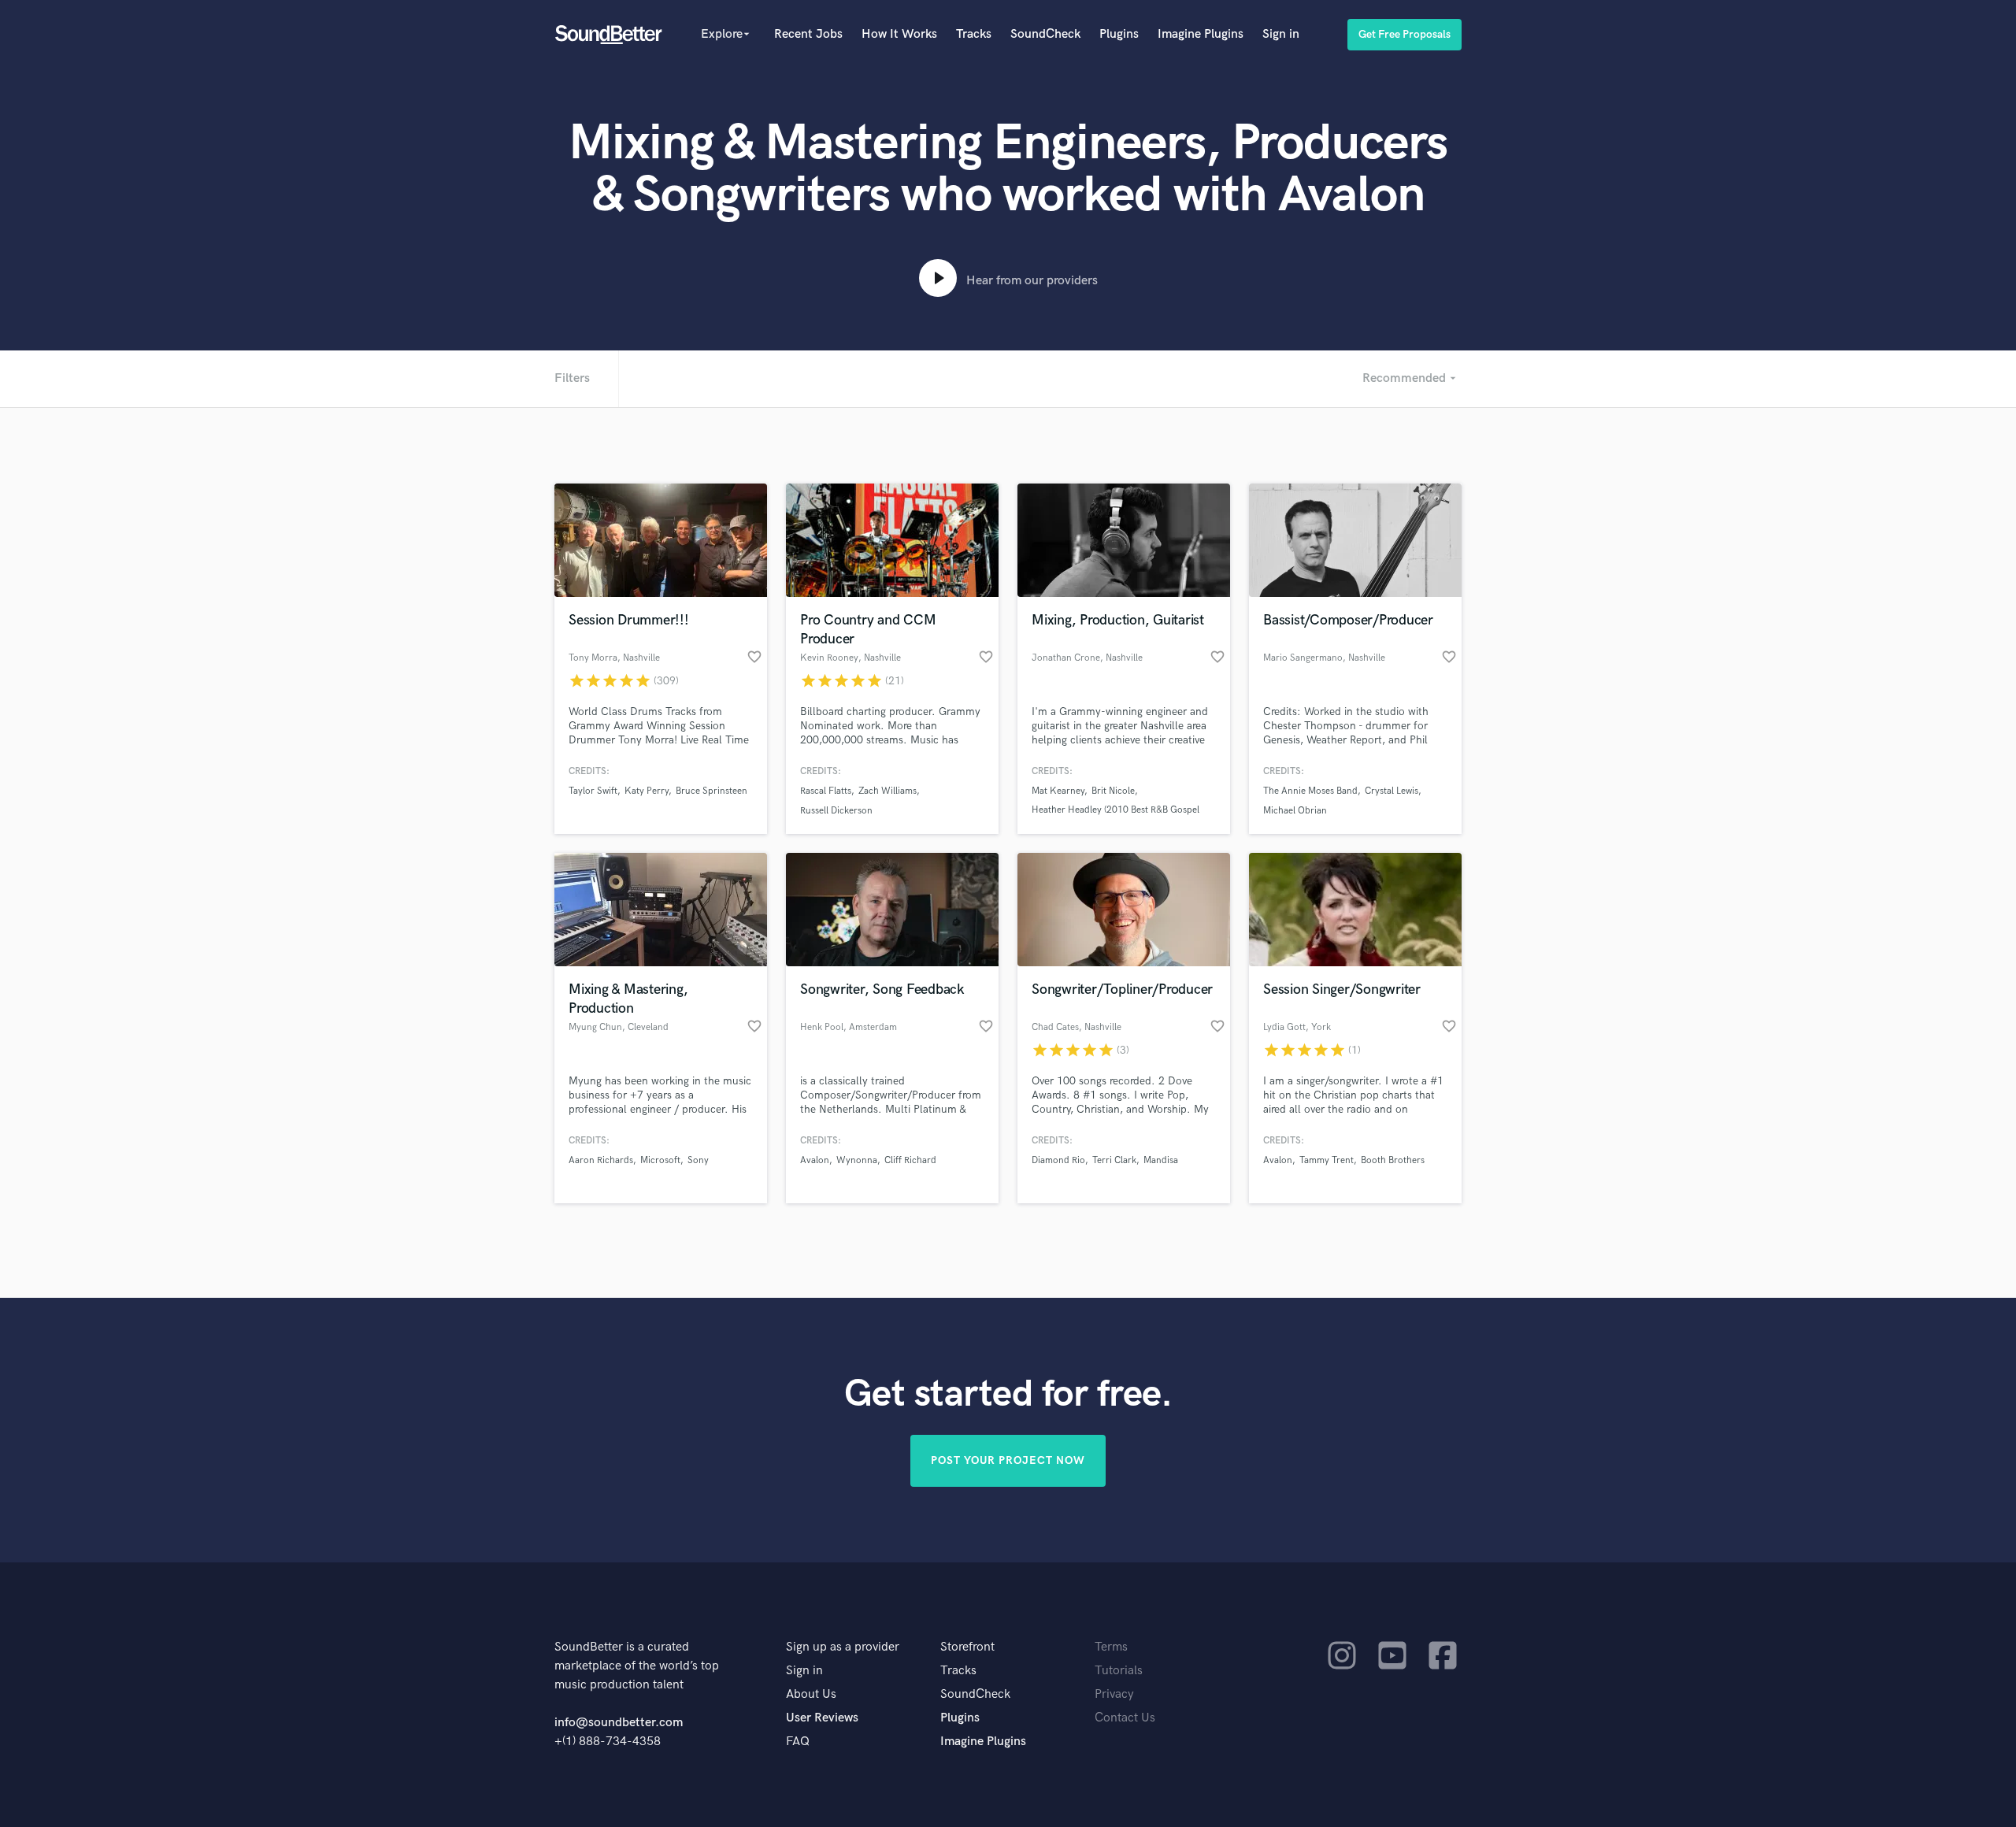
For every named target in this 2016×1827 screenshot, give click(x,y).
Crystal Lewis (1392, 791)
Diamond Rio (1058, 1160)
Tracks (974, 34)
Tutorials (1119, 1671)
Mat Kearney (1058, 791)
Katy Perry (647, 791)
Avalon (815, 1160)
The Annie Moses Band (1310, 791)
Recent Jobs (808, 34)
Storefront (967, 1647)
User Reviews (822, 1718)
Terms (1111, 1647)
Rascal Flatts (826, 791)
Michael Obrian (1295, 811)
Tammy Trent (1327, 1160)
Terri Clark (1114, 1160)
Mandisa (1161, 1160)
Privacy (1114, 1694)
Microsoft (660, 1160)
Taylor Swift (593, 791)
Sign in (1281, 34)
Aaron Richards (601, 1160)
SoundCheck (1045, 34)
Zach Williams (888, 791)
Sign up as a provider (843, 1647)
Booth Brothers (1393, 1160)
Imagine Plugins (1201, 34)
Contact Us (1125, 1718)
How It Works (899, 34)
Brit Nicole (1113, 791)
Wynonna (857, 1160)
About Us (811, 1694)
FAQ (798, 1742)
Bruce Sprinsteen (712, 791)
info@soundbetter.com (619, 1723)
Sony (698, 1160)
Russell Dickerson (836, 811)
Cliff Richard (910, 1160)
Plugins (1119, 34)
